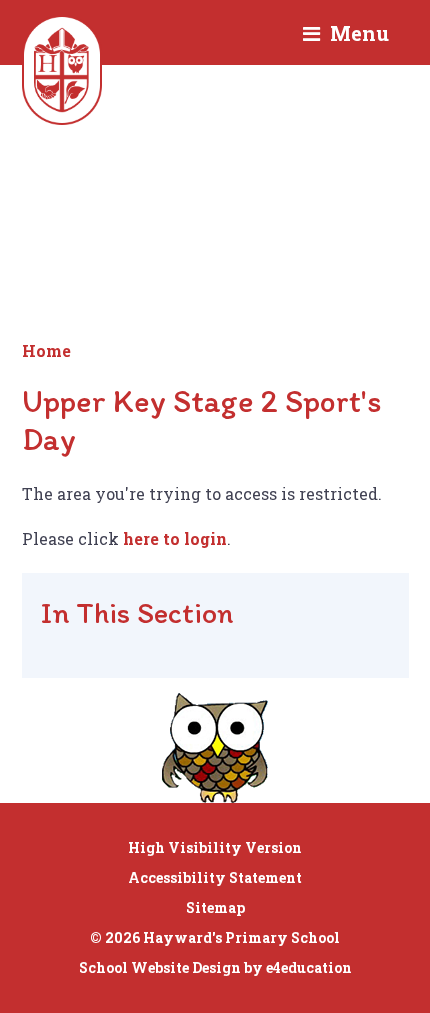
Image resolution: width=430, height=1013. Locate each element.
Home (46, 350)
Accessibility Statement (215, 877)
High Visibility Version (215, 847)
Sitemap (215, 907)
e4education (309, 967)
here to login (175, 538)
